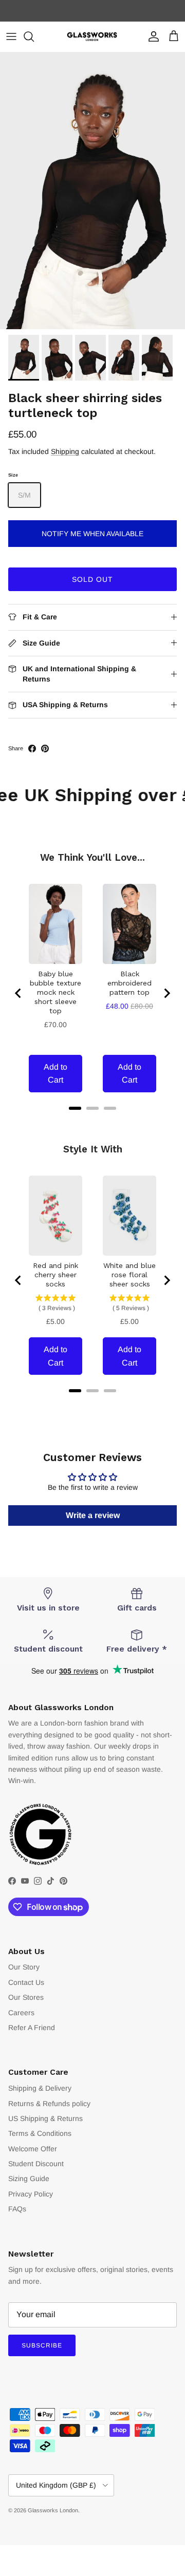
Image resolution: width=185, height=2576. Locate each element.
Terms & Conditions (40, 2133)
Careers (21, 2013)
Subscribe (42, 2345)
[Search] (34, 36)
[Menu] (11, 36)
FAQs (17, 2209)
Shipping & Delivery (40, 2088)
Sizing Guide (29, 2179)
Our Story (24, 1967)
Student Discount (36, 2164)
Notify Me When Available (92, 534)
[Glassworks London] (92, 37)
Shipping (65, 451)
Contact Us (26, 1982)
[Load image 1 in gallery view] (92, 191)
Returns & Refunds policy (49, 2104)
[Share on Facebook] (32, 749)
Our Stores (26, 1997)
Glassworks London (53, 2510)
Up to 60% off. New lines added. (93, 11)
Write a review (93, 1515)
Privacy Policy (31, 2194)
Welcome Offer (33, 2149)
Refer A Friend (32, 2028)
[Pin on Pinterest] (45, 749)
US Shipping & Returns (45, 2118)
